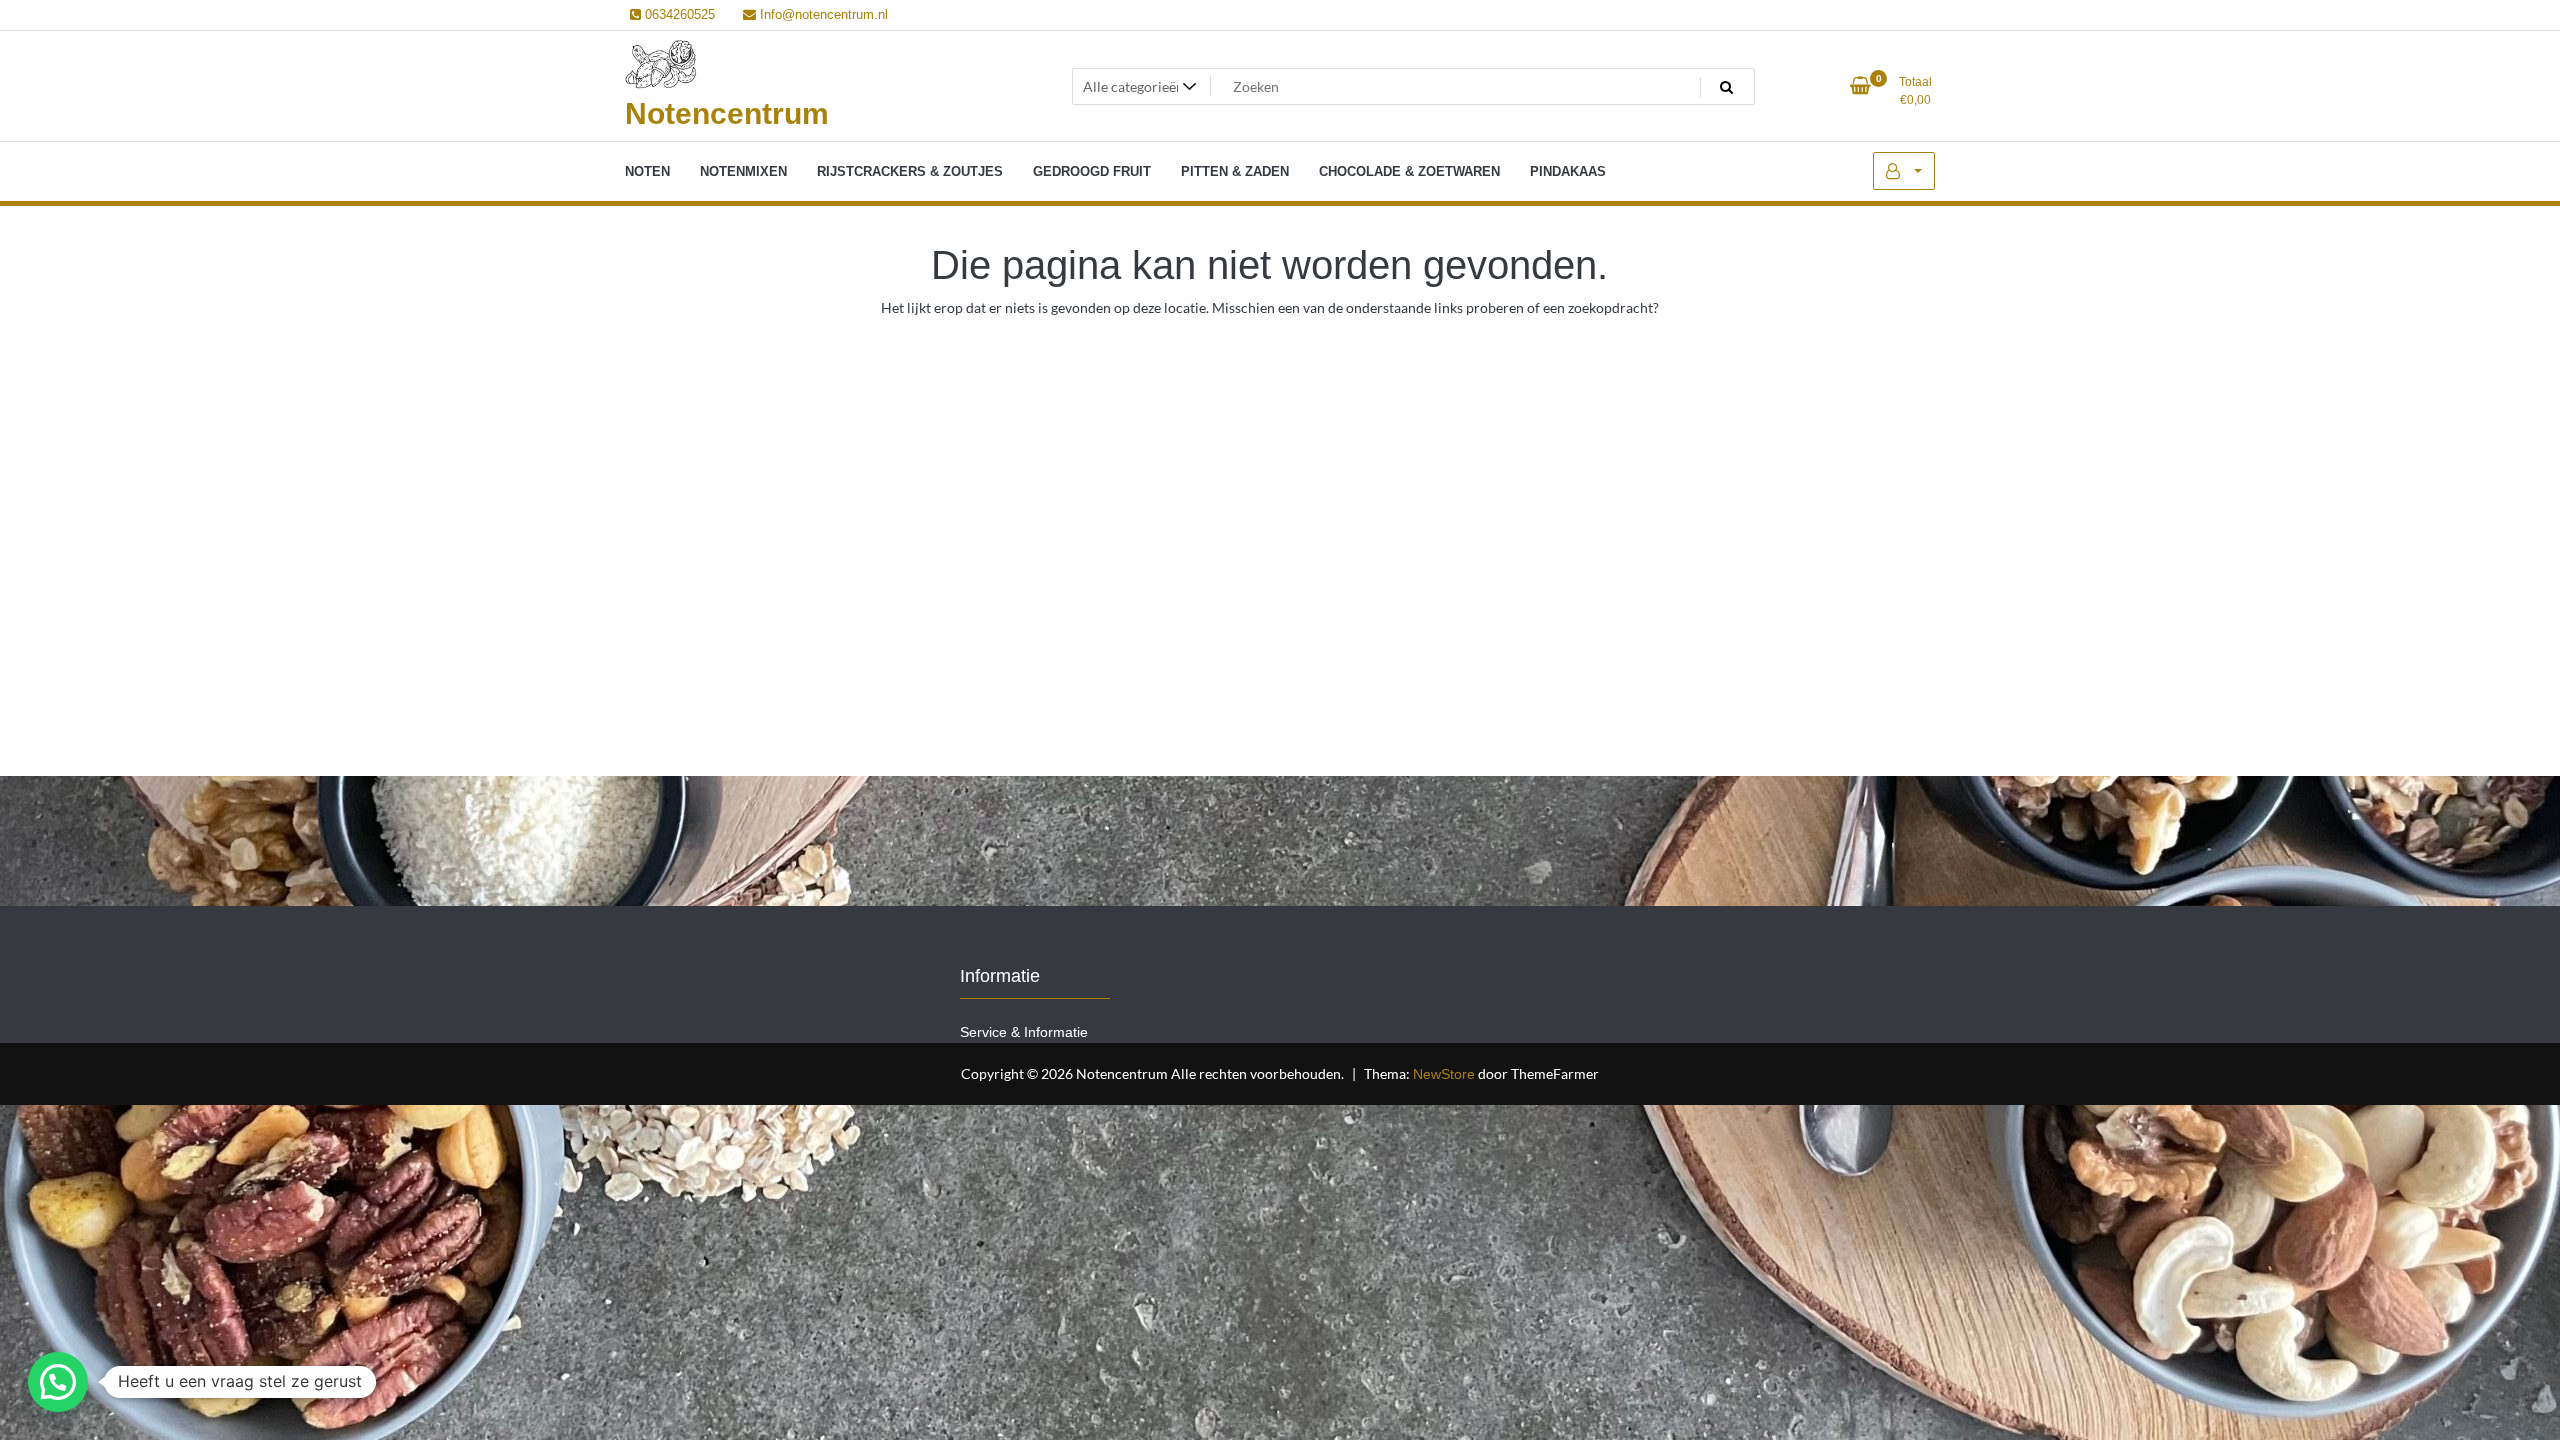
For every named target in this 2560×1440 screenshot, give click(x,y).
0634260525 (678, 14)
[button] (58, 1382)
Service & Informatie (1024, 1032)
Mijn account (1904, 171)
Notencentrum (727, 113)
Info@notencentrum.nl (822, 14)
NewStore (1444, 1074)
